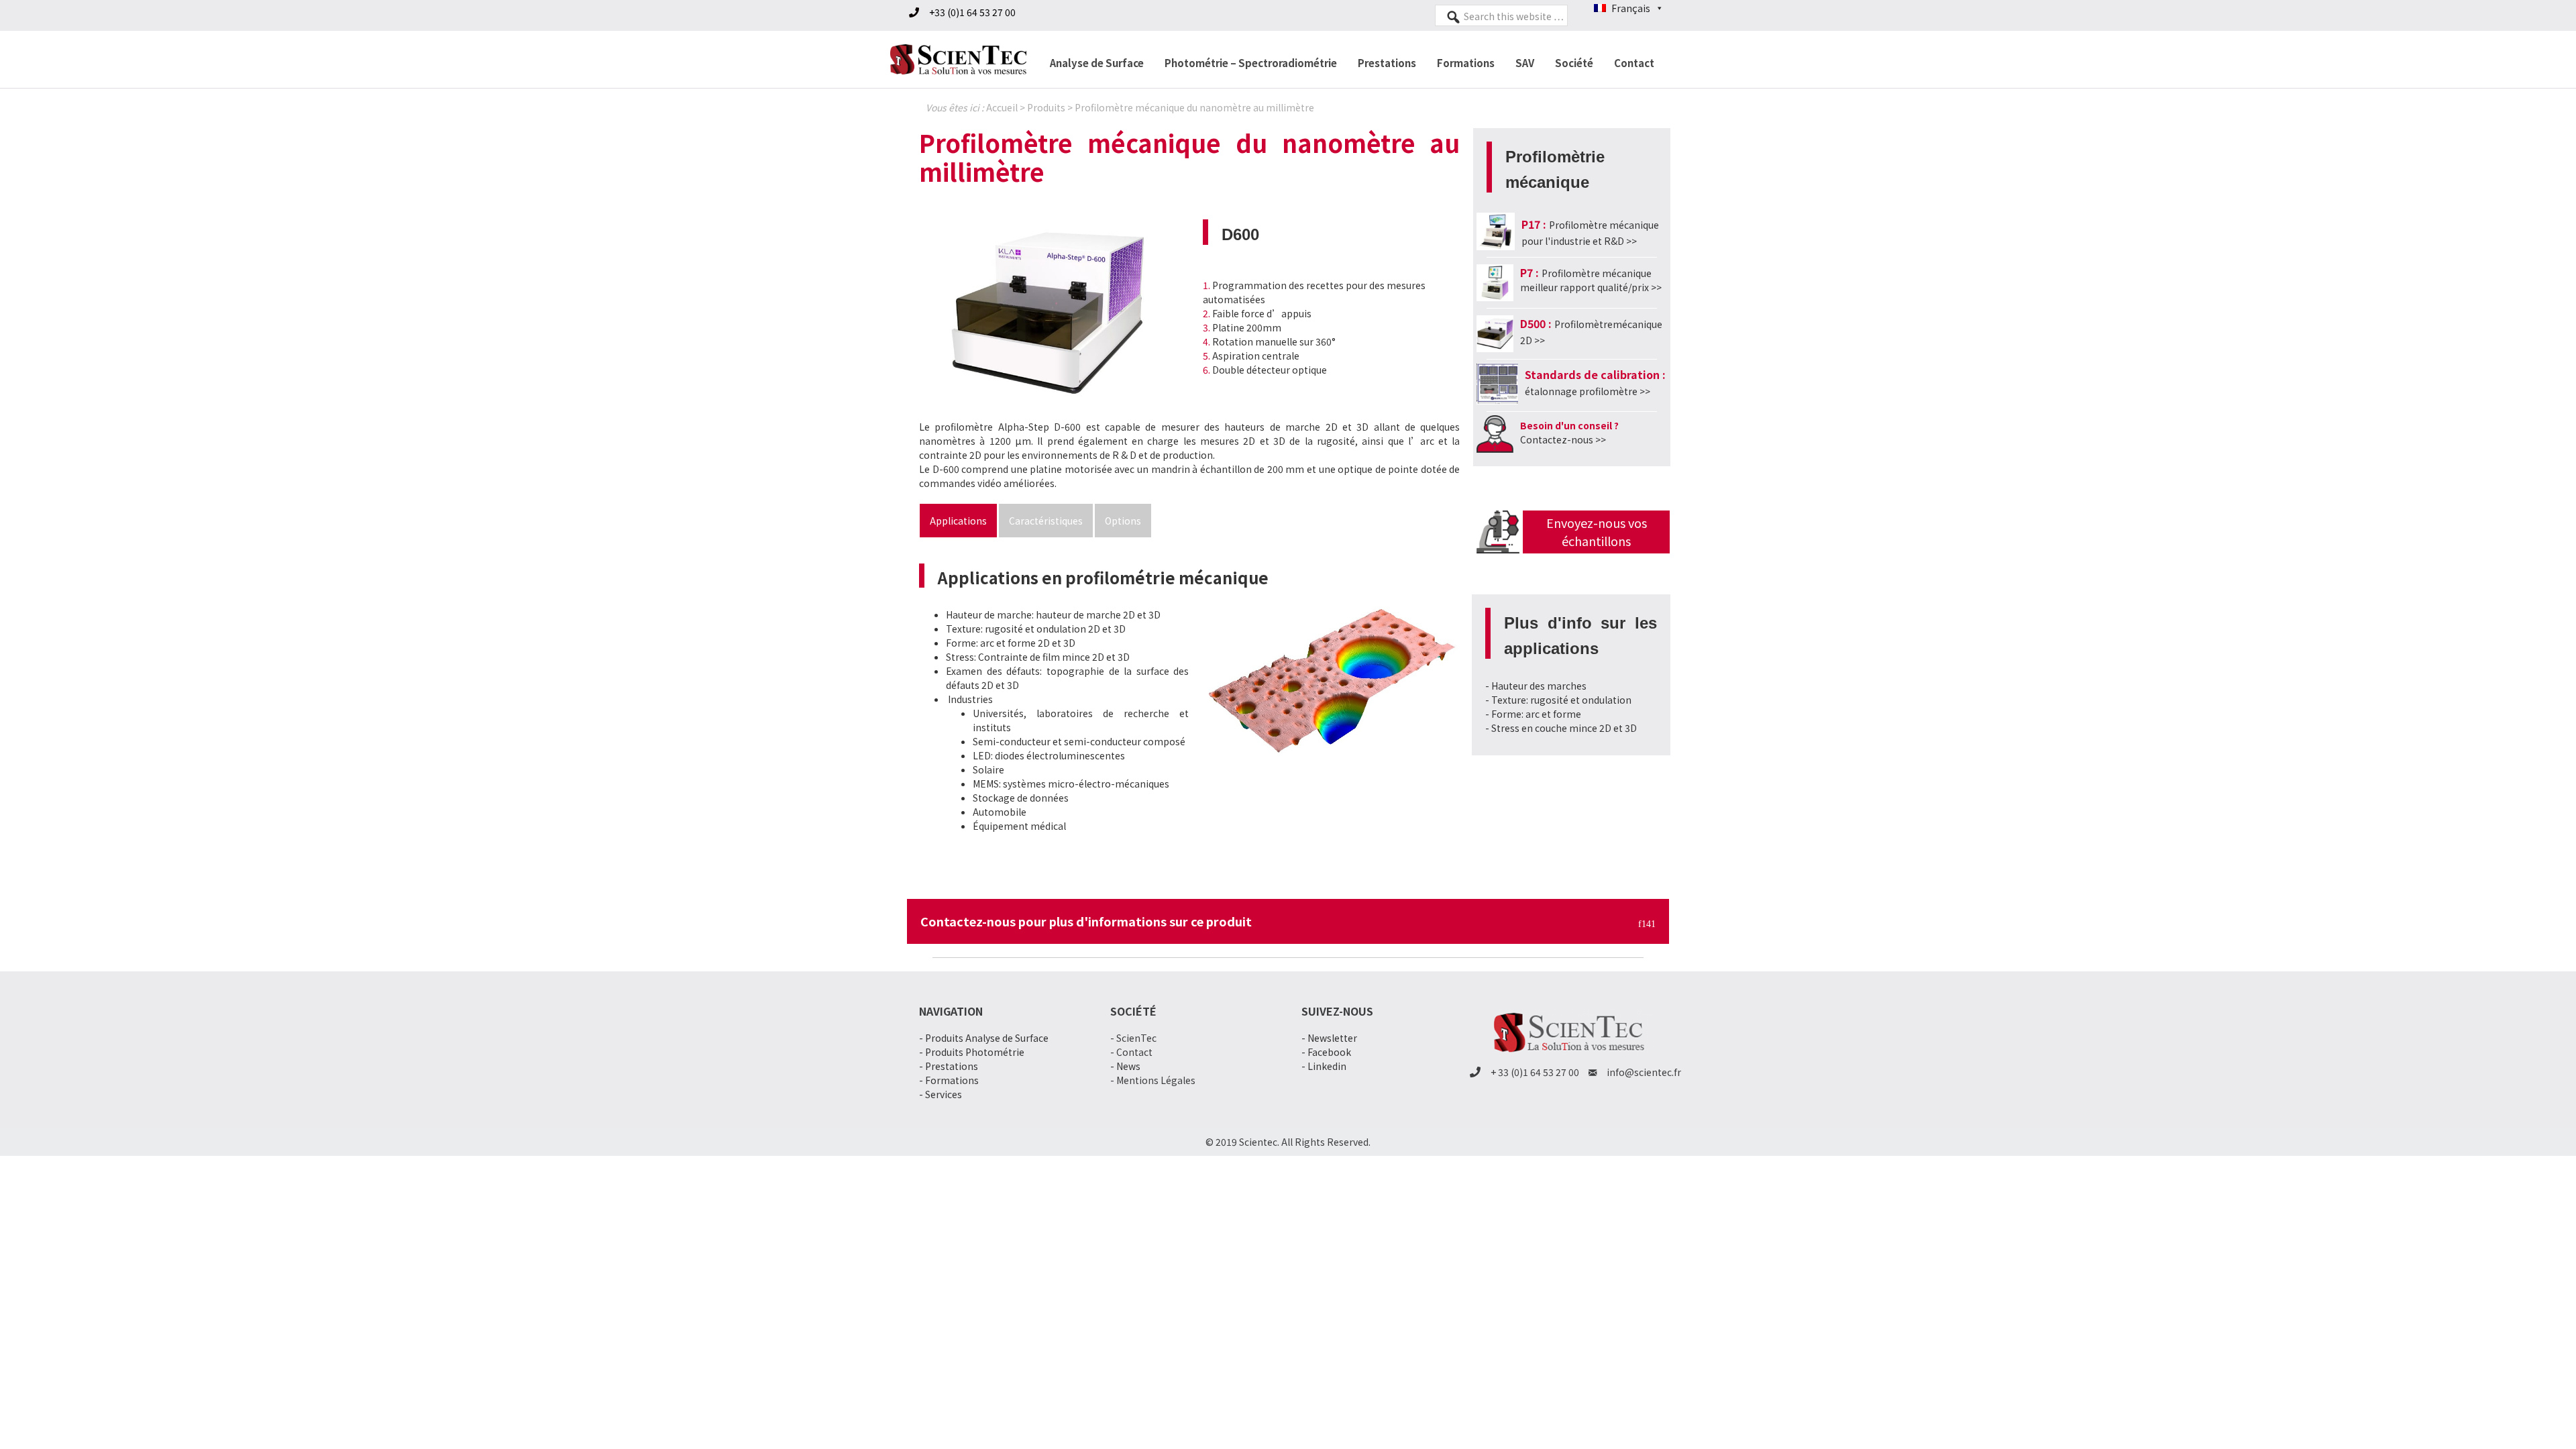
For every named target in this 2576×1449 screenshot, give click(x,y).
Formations (1466, 63)
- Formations (949, 1080)
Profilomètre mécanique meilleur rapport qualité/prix (1586, 280)
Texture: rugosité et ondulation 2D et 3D (1036, 629)
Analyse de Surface (1097, 63)
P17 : (1534, 224)
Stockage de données (1021, 798)
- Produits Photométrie (972, 1052)
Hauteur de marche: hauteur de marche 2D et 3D (1053, 614)
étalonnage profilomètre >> (1588, 391)
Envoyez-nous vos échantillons (1597, 532)
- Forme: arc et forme (1533, 714)
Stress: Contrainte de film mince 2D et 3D (1038, 657)
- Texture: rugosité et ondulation (1558, 700)
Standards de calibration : (1595, 374)
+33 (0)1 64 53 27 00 (972, 12)
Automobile (1000, 812)
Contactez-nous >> (1563, 439)
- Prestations (949, 1066)
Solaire (988, 769)
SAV (1525, 63)
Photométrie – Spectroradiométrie (1251, 63)
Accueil (1002, 107)
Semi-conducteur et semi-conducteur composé (1079, 741)
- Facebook (1326, 1052)
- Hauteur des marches (1536, 686)
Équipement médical (1019, 826)
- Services (941, 1094)
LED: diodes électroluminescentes (1049, 755)
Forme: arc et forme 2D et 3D (1011, 643)
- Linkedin (1324, 1066)
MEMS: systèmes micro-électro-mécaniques (1071, 784)
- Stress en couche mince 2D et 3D (1561, 728)
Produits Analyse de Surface (987, 1038)
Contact (1634, 63)
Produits (1046, 107)
